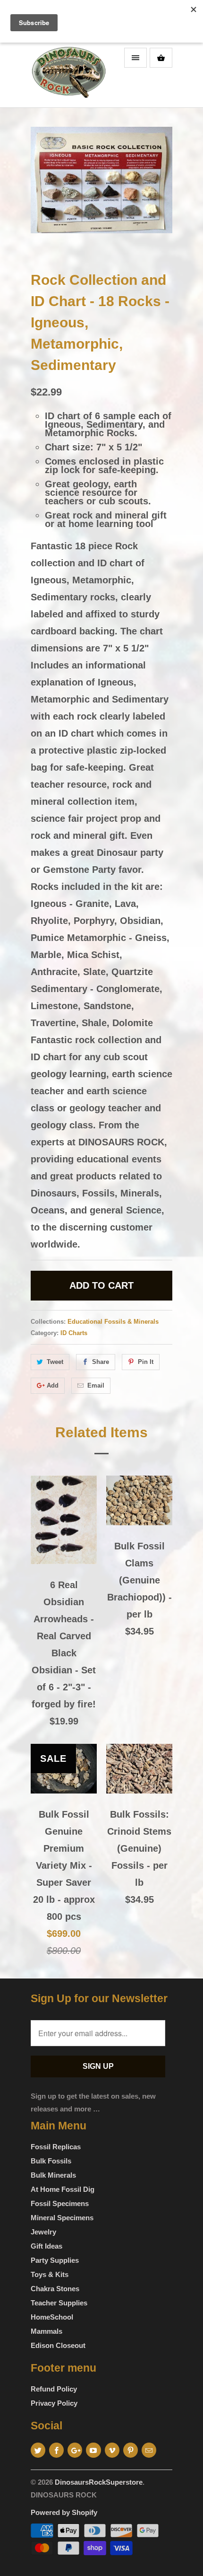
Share (101, 1362)
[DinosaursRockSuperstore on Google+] (75, 2450)
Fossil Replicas (56, 2147)
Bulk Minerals (53, 2175)
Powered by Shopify (64, 2512)
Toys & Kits (50, 2274)
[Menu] (135, 58)
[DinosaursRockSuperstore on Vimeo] (112, 2450)
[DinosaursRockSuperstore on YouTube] (93, 2450)
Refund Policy (54, 2389)
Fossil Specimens (60, 2203)
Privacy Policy (54, 2403)
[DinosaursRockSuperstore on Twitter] (38, 2450)
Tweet (55, 1362)
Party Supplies (55, 2260)
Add (53, 1385)
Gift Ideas (47, 2246)
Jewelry (43, 2232)
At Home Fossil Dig (63, 2189)
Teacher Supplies (59, 2303)
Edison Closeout (58, 2345)
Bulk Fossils (51, 2161)
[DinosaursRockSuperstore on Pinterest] (131, 2450)
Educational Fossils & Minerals (113, 1322)
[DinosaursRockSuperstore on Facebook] (56, 2450)
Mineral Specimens (62, 2218)
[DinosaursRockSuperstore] (68, 75)
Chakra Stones (55, 2289)
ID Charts (74, 1333)
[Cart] (161, 58)
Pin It (146, 1362)
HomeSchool (52, 2317)
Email (96, 1385)
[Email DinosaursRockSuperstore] (149, 2450)
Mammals (47, 2331)
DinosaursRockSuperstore (99, 2482)
